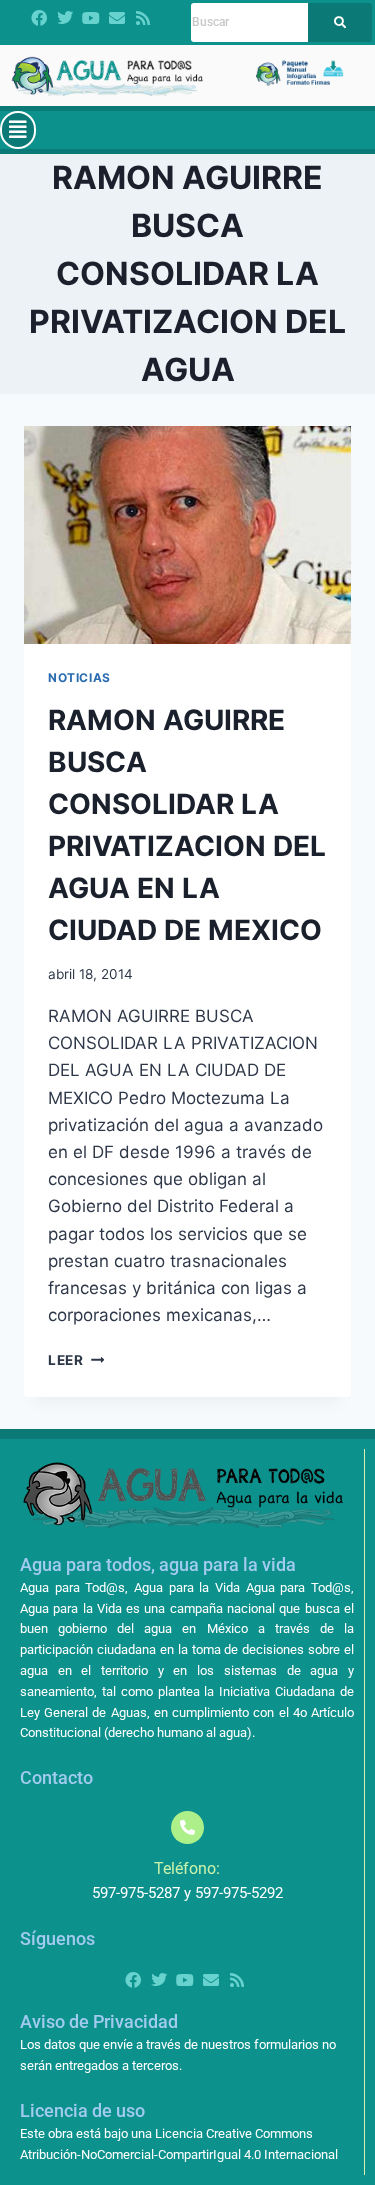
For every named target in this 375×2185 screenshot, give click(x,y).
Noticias (79, 677)
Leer (76, 1360)
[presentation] (187, 535)
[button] (18, 130)
